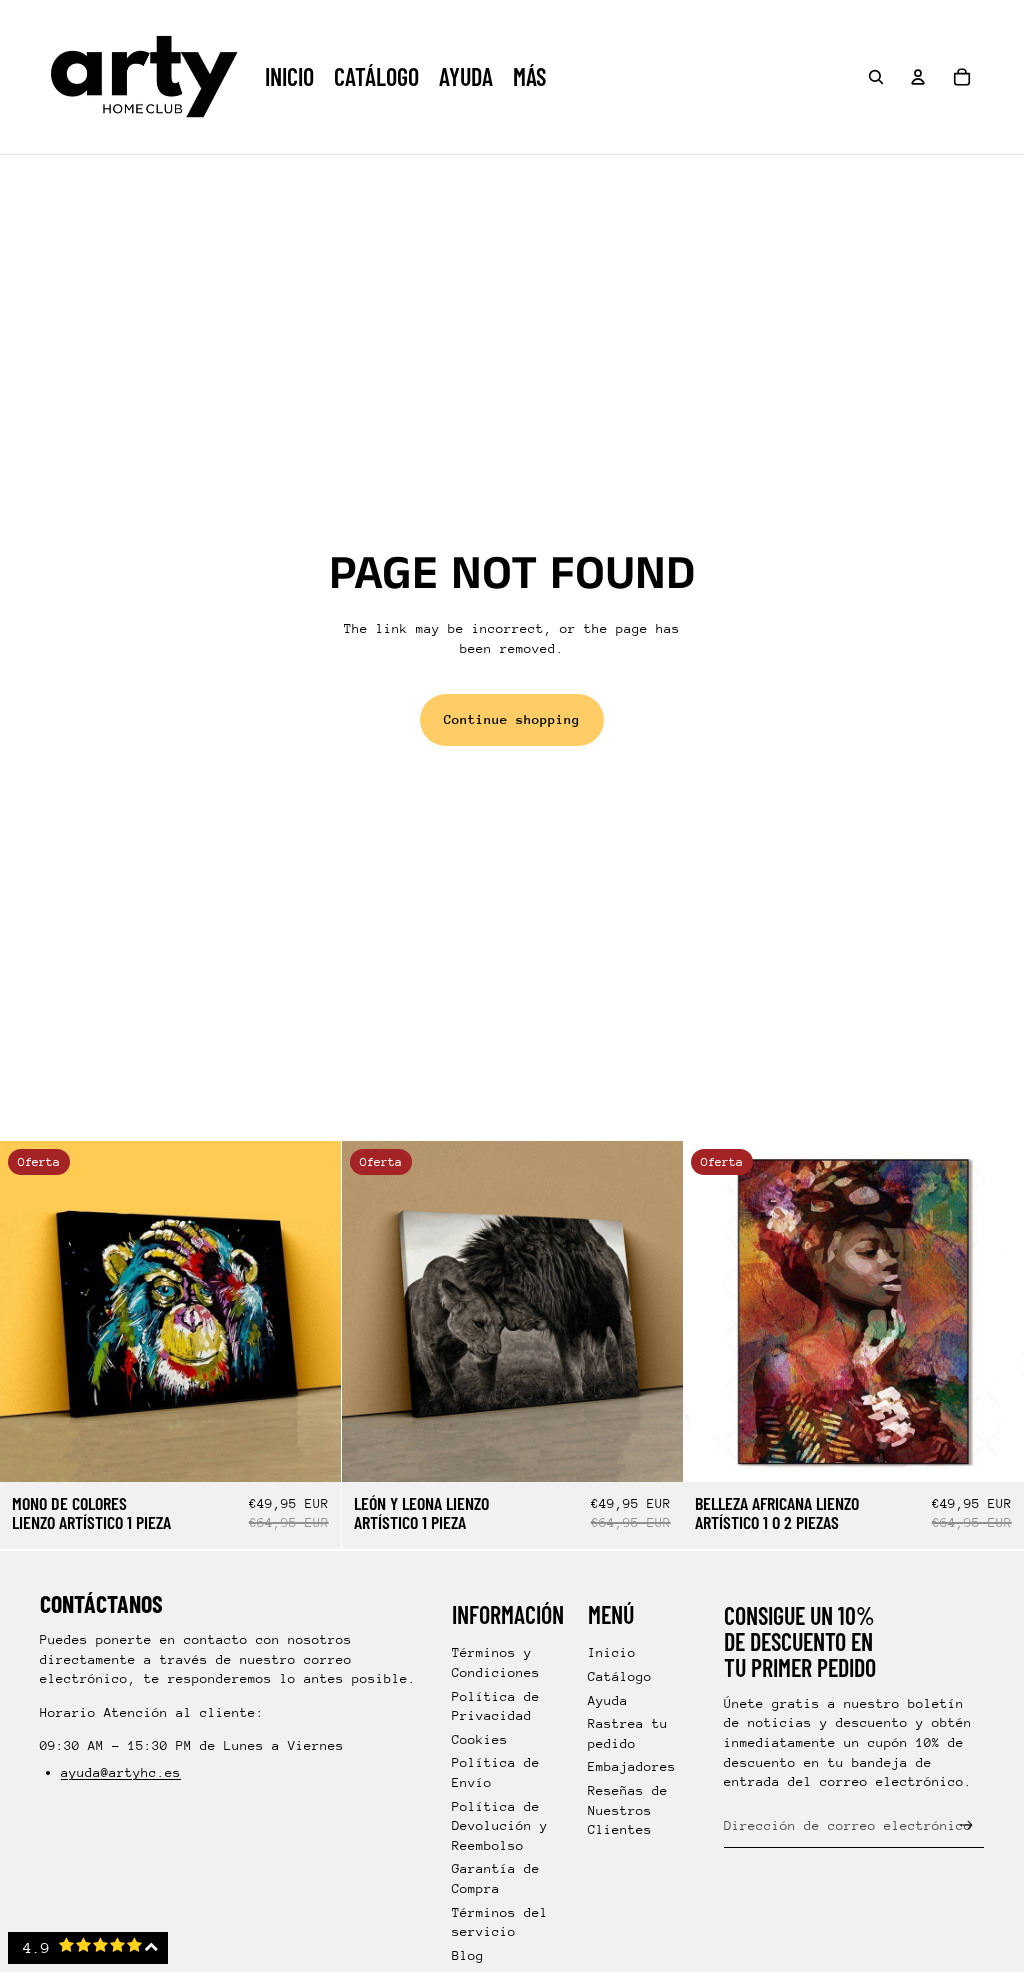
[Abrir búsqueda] (876, 77)
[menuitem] (529, 77)
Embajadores (632, 1766)
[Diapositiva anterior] (30, 1312)
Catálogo (620, 1676)
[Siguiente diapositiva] (311, 1312)
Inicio (612, 1652)
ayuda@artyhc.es (121, 1772)
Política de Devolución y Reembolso (500, 1826)
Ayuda (608, 1700)
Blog (468, 1955)
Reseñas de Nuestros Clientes (628, 1810)
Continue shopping (512, 719)
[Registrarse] (966, 1825)
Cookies (480, 1739)
